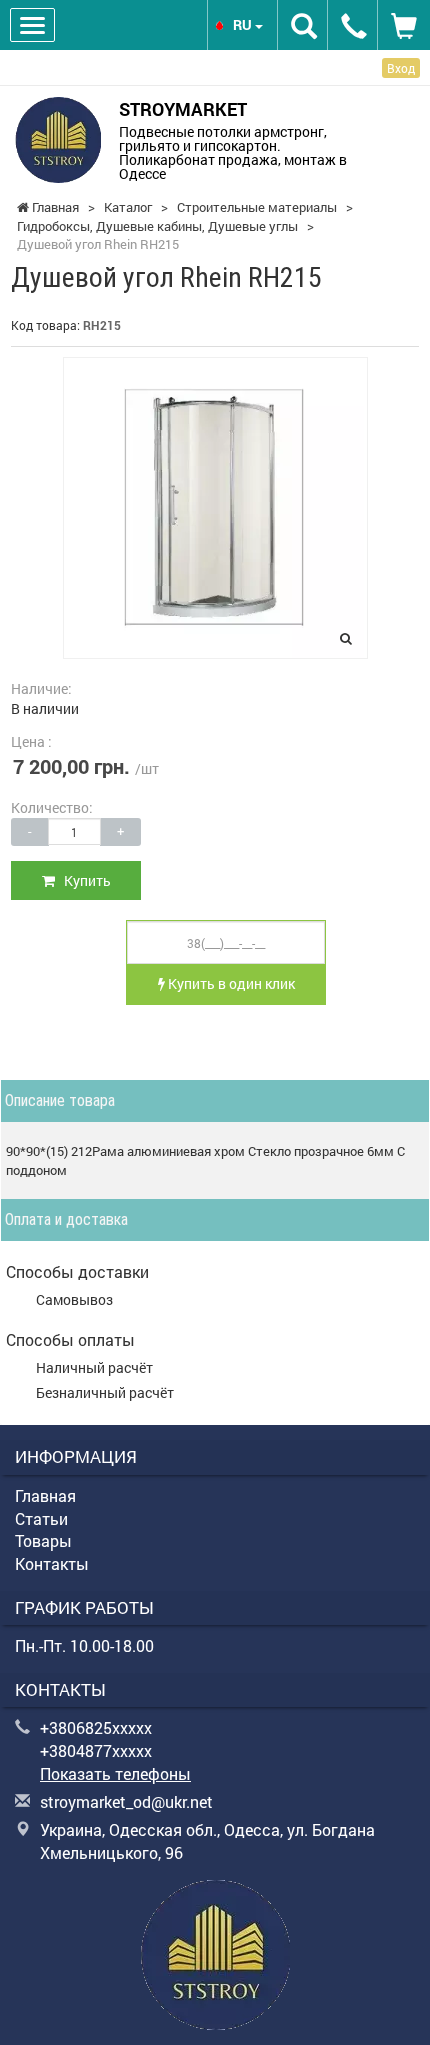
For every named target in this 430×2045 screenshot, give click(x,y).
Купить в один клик (230, 983)
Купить (83, 880)
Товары (43, 1540)
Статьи (41, 1518)
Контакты (52, 1563)
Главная (45, 1495)
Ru (244, 24)
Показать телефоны (115, 1773)
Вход (401, 68)
